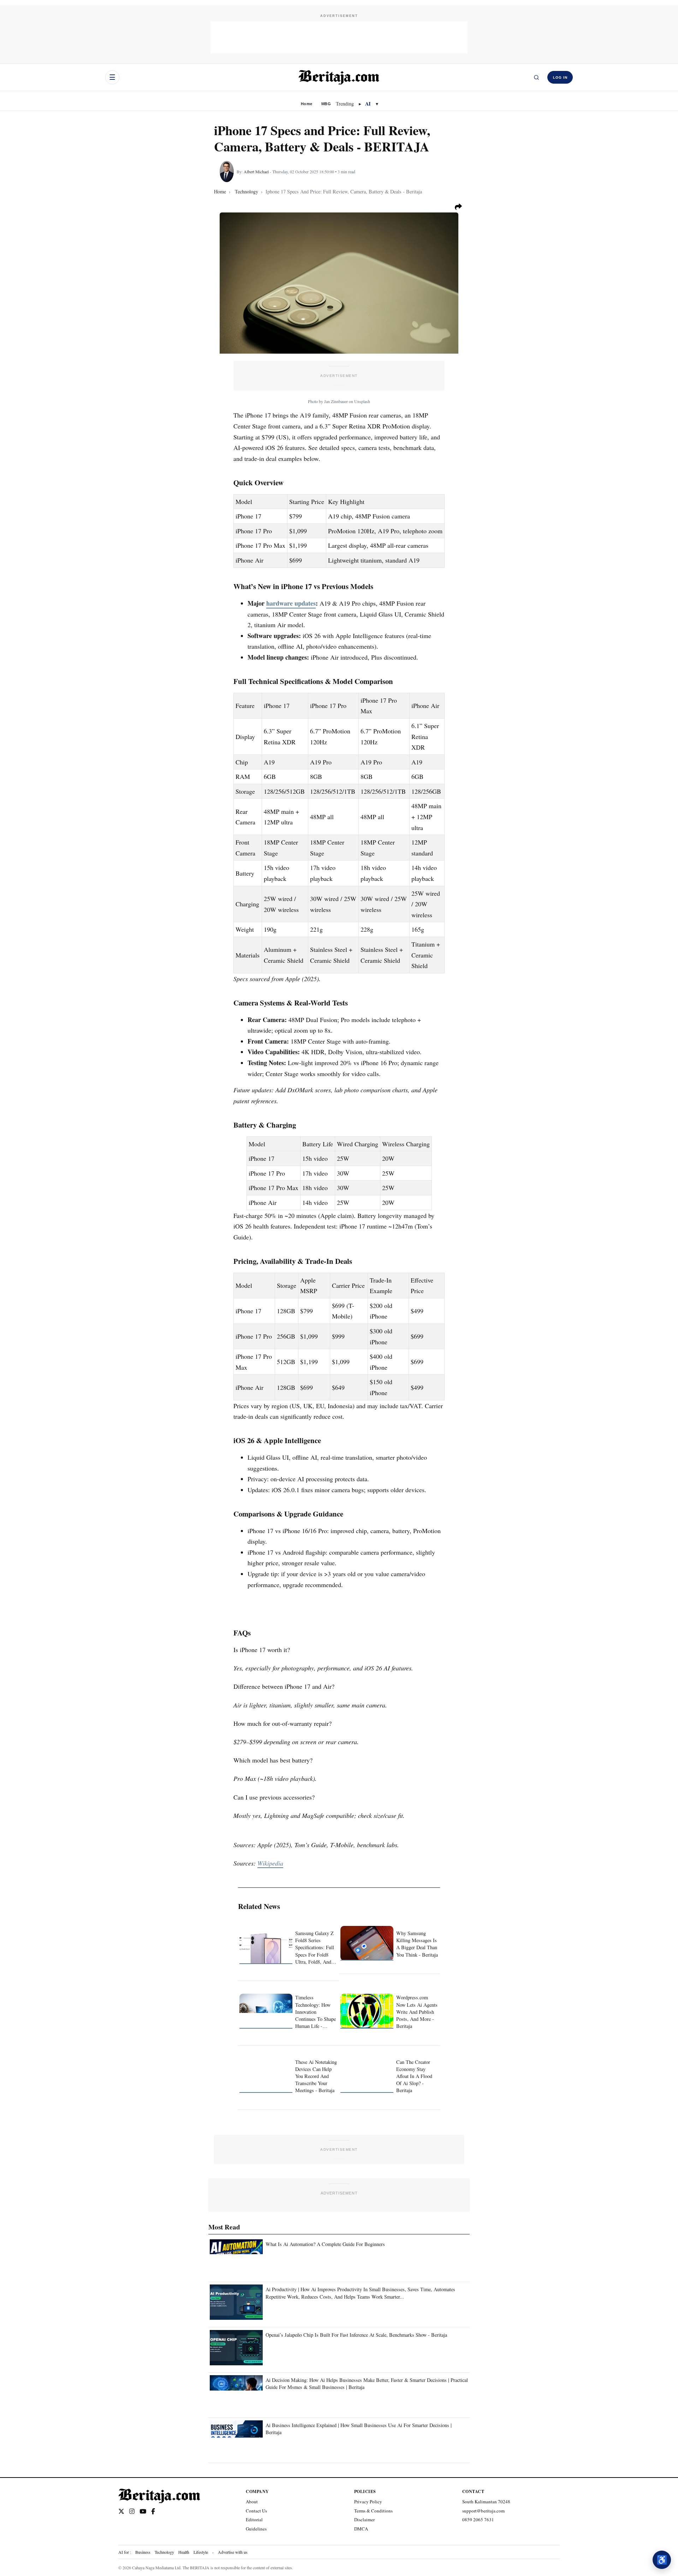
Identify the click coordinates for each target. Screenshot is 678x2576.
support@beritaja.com (483, 2511)
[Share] (458, 207)
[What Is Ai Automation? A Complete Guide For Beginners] (236, 2257)
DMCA (361, 2529)
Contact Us (256, 2511)
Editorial (254, 2520)
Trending (345, 104)
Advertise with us (233, 2552)
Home (307, 104)
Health (184, 2552)
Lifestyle (201, 2552)
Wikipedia (270, 1863)
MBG (326, 104)
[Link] (121, 2511)
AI (368, 104)
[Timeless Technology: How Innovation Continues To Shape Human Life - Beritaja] (266, 2011)
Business (143, 2552)
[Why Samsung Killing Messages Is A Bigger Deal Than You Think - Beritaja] (367, 1943)
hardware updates (291, 603)
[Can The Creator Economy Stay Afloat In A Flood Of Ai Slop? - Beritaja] (367, 2075)
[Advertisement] (339, 37)
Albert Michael (256, 172)
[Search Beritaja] (536, 77)
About (252, 2502)
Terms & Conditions (373, 2511)
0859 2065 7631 (478, 2520)
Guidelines (256, 2529)
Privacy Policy (368, 2502)
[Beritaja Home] (339, 77)
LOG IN (560, 77)
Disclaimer (364, 2520)
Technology (164, 2552)
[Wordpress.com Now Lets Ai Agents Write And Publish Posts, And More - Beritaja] (367, 2011)
